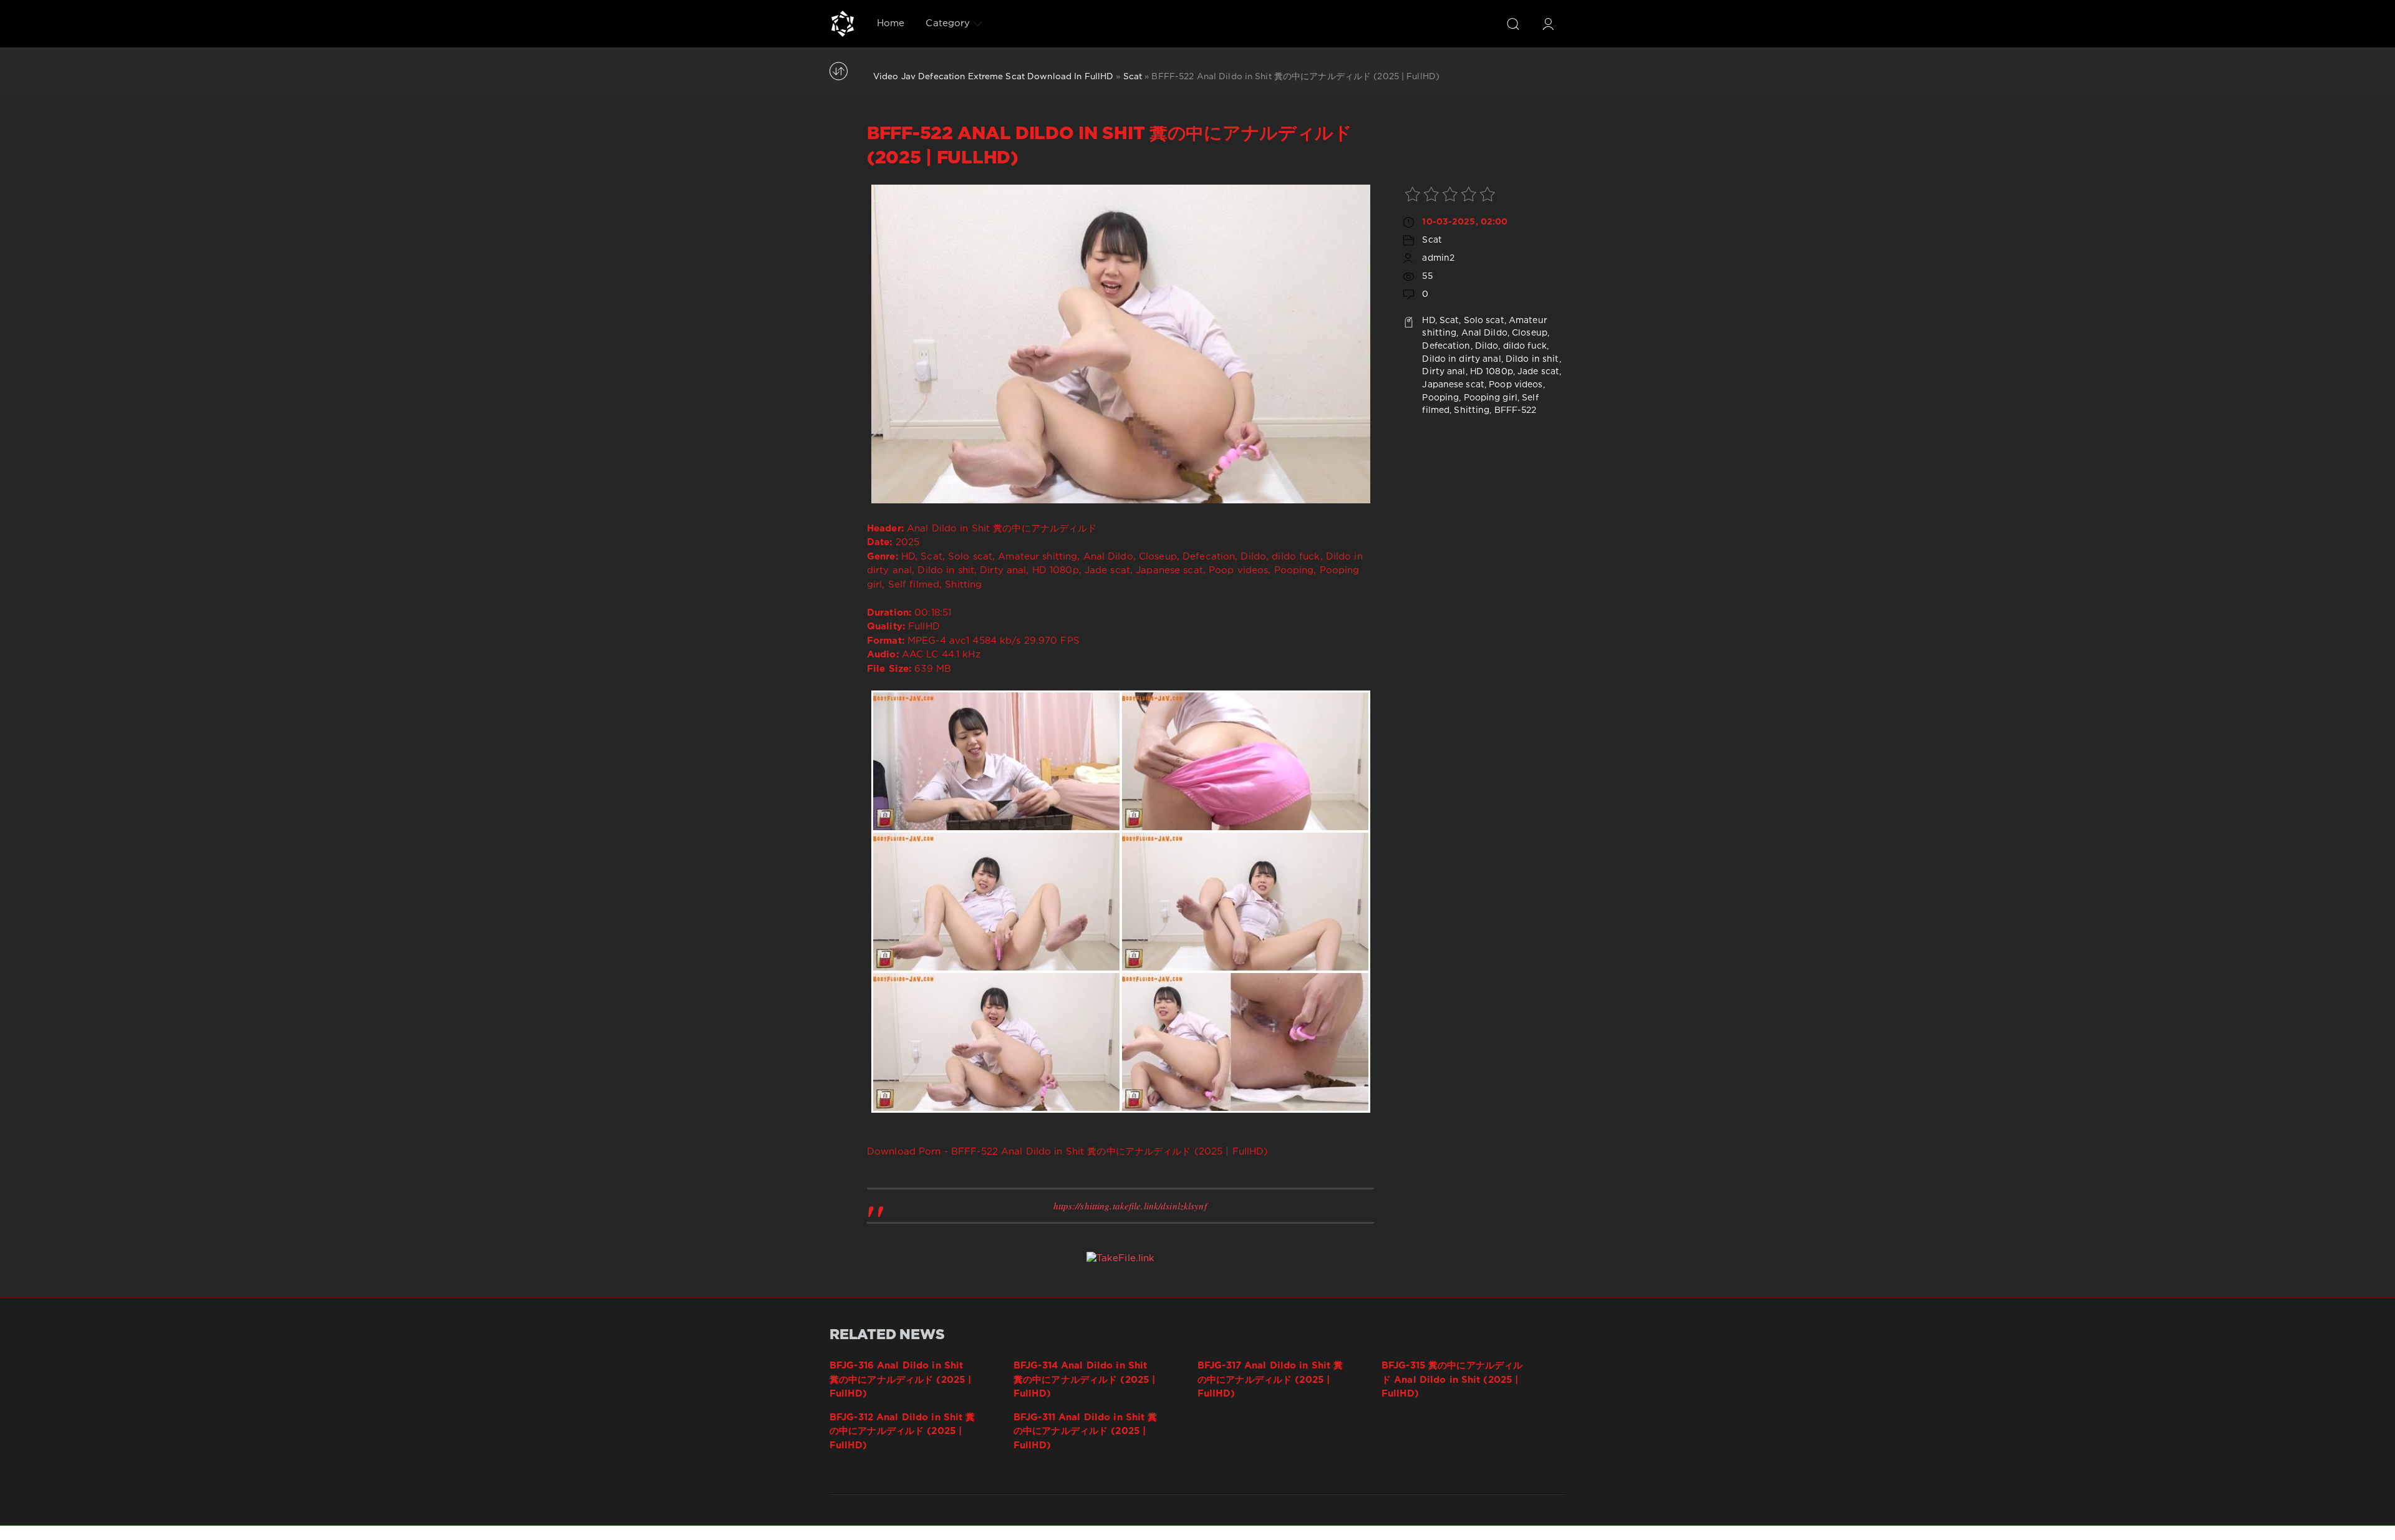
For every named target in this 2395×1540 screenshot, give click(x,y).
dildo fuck (1525, 346)
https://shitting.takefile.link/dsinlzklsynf (1130, 1206)
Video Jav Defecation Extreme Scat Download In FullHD (993, 77)
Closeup (1530, 333)
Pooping (1440, 398)
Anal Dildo (1484, 333)
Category (948, 23)
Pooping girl (1491, 398)
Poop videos (1516, 385)
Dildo (1487, 346)
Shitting (1472, 410)
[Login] (1548, 24)
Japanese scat (1453, 385)
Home (891, 23)
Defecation (1446, 346)
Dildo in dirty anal (1461, 359)
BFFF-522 (1516, 410)
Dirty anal (1444, 372)
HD (1428, 321)
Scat (1133, 77)
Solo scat (1484, 321)
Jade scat (1538, 372)
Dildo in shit (1532, 359)
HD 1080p (1492, 372)
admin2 (1438, 258)
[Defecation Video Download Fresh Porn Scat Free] (843, 24)
